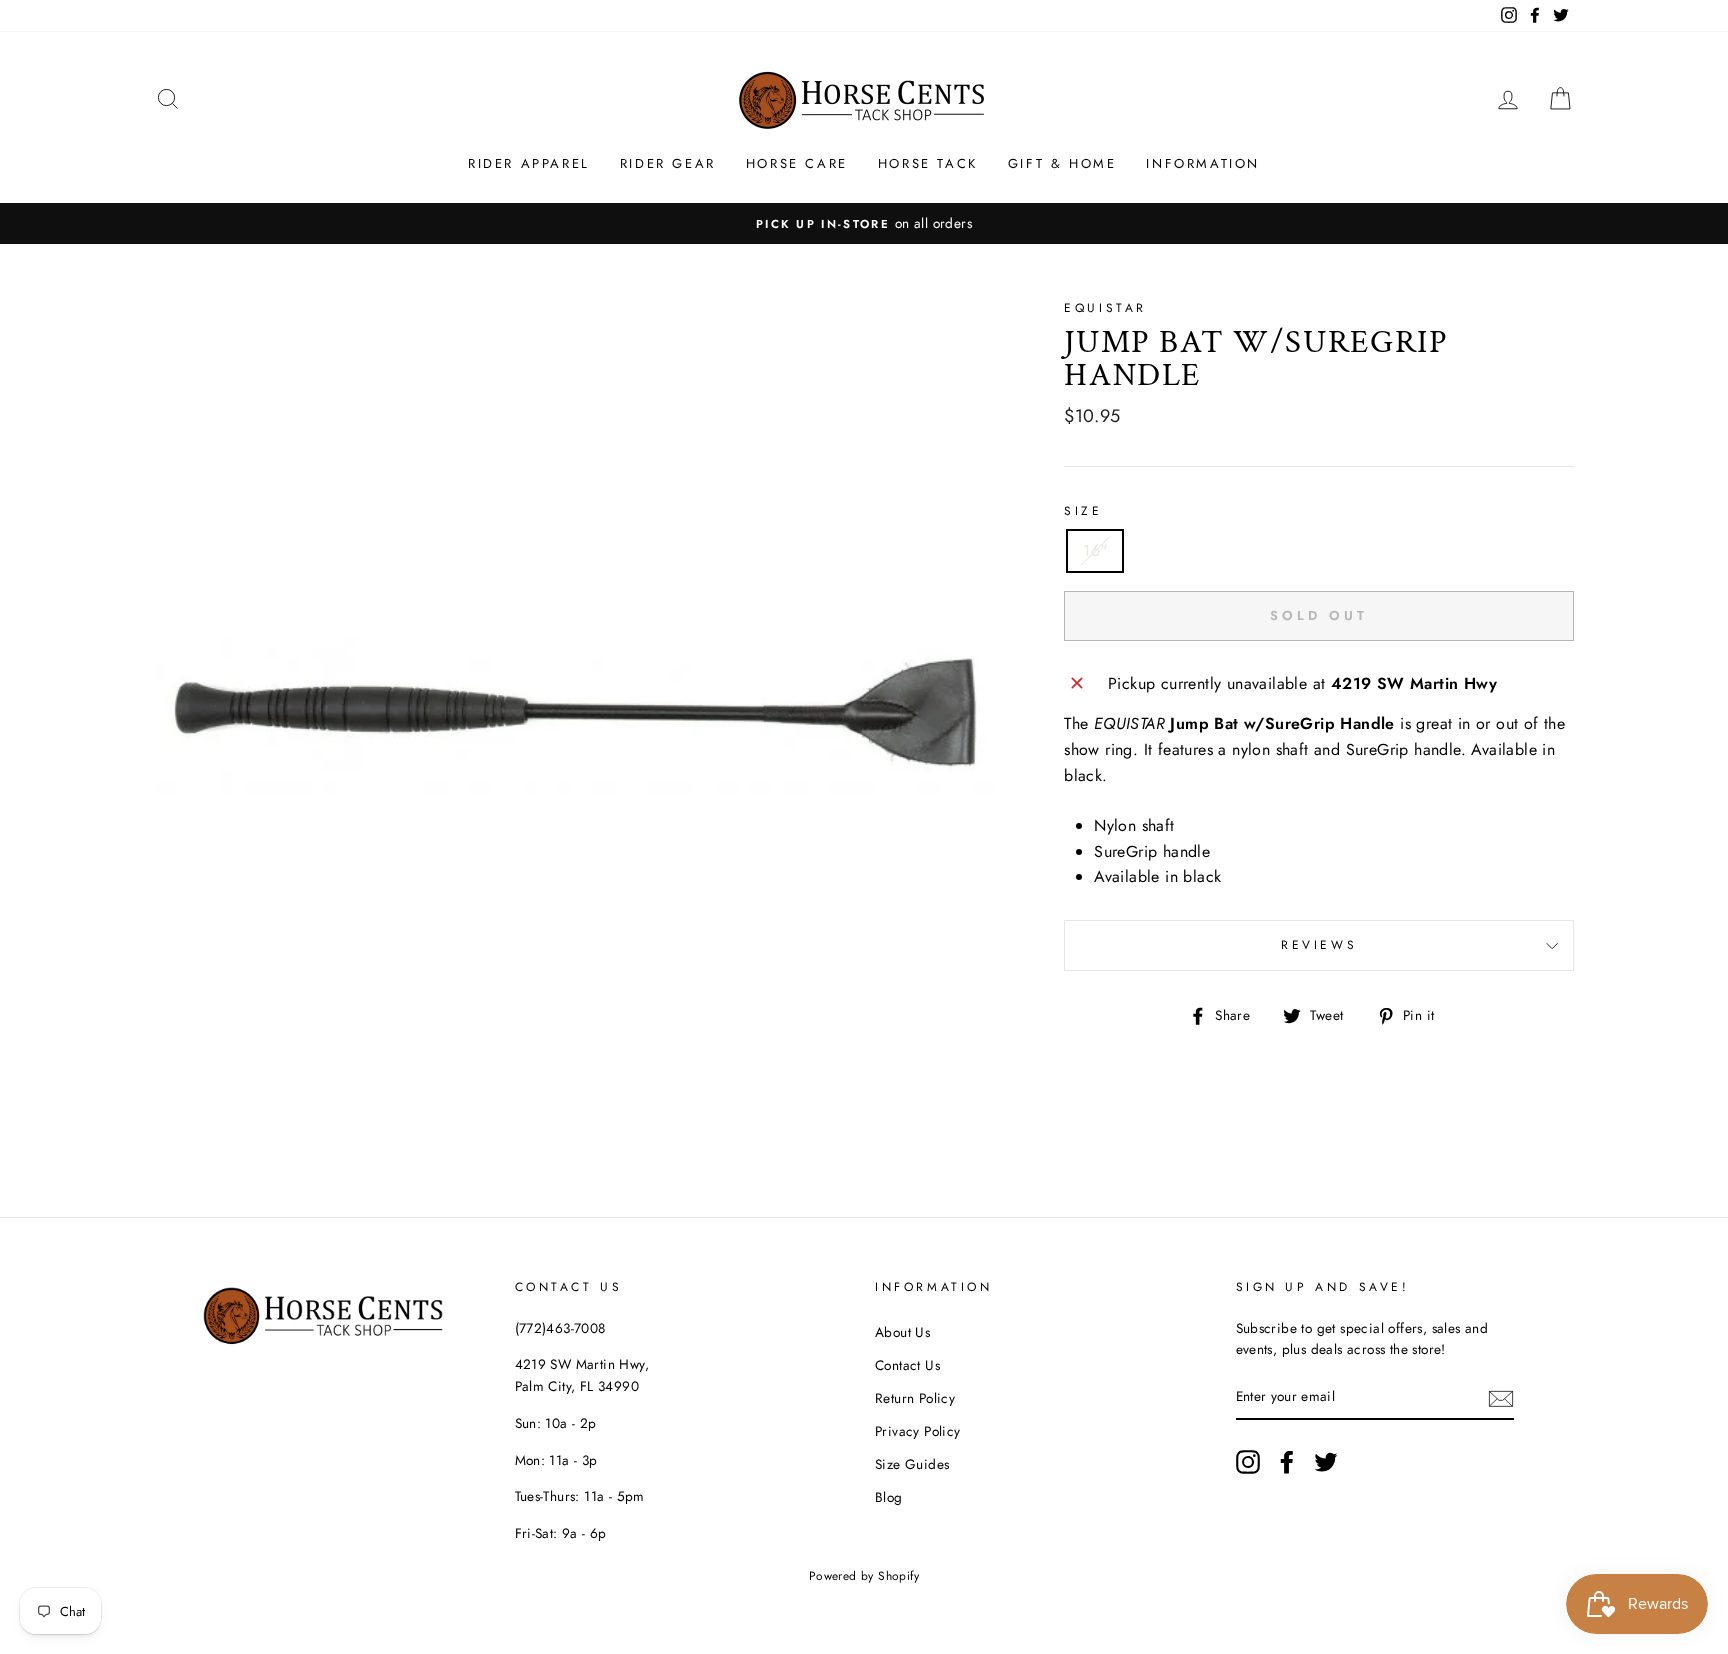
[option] (864, 224)
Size (1083, 511)
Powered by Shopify (864, 1576)
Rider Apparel (529, 163)
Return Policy (915, 1398)
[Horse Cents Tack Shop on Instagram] (1248, 1462)
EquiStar (1105, 308)
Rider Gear (668, 163)
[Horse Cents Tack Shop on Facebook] (1287, 1462)
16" (1095, 550)
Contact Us (907, 1365)
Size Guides (912, 1464)
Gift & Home (1062, 163)
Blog (889, 1497)
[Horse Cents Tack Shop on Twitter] (1326, 1462)
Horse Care (797, 163)
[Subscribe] (1501, 1398)
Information (1203, 163)
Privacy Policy (918, 1431)
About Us (902, 1332)
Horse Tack (928, 163)
